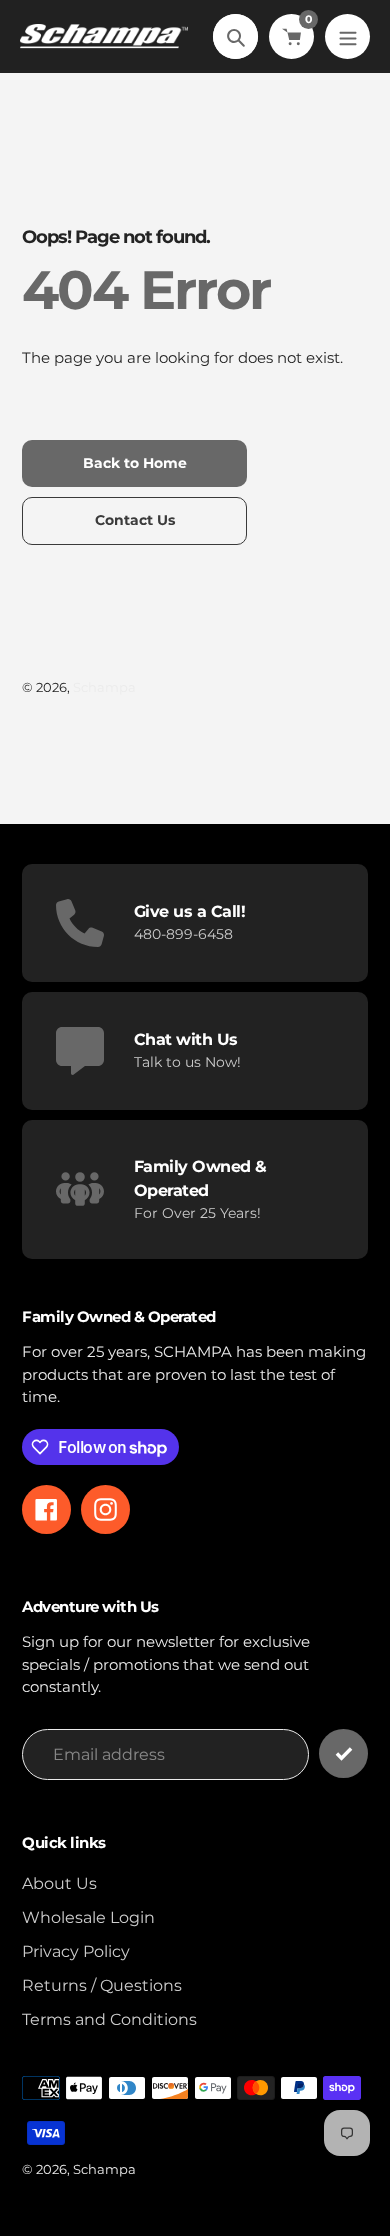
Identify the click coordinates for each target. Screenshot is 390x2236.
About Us (59, 1883)
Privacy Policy (76, 1951)
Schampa (104, 687)
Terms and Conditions (109, 2019)
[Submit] (343, 1753)
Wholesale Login (88, 1917)
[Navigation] (347, 36)
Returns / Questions (102, 1985)
